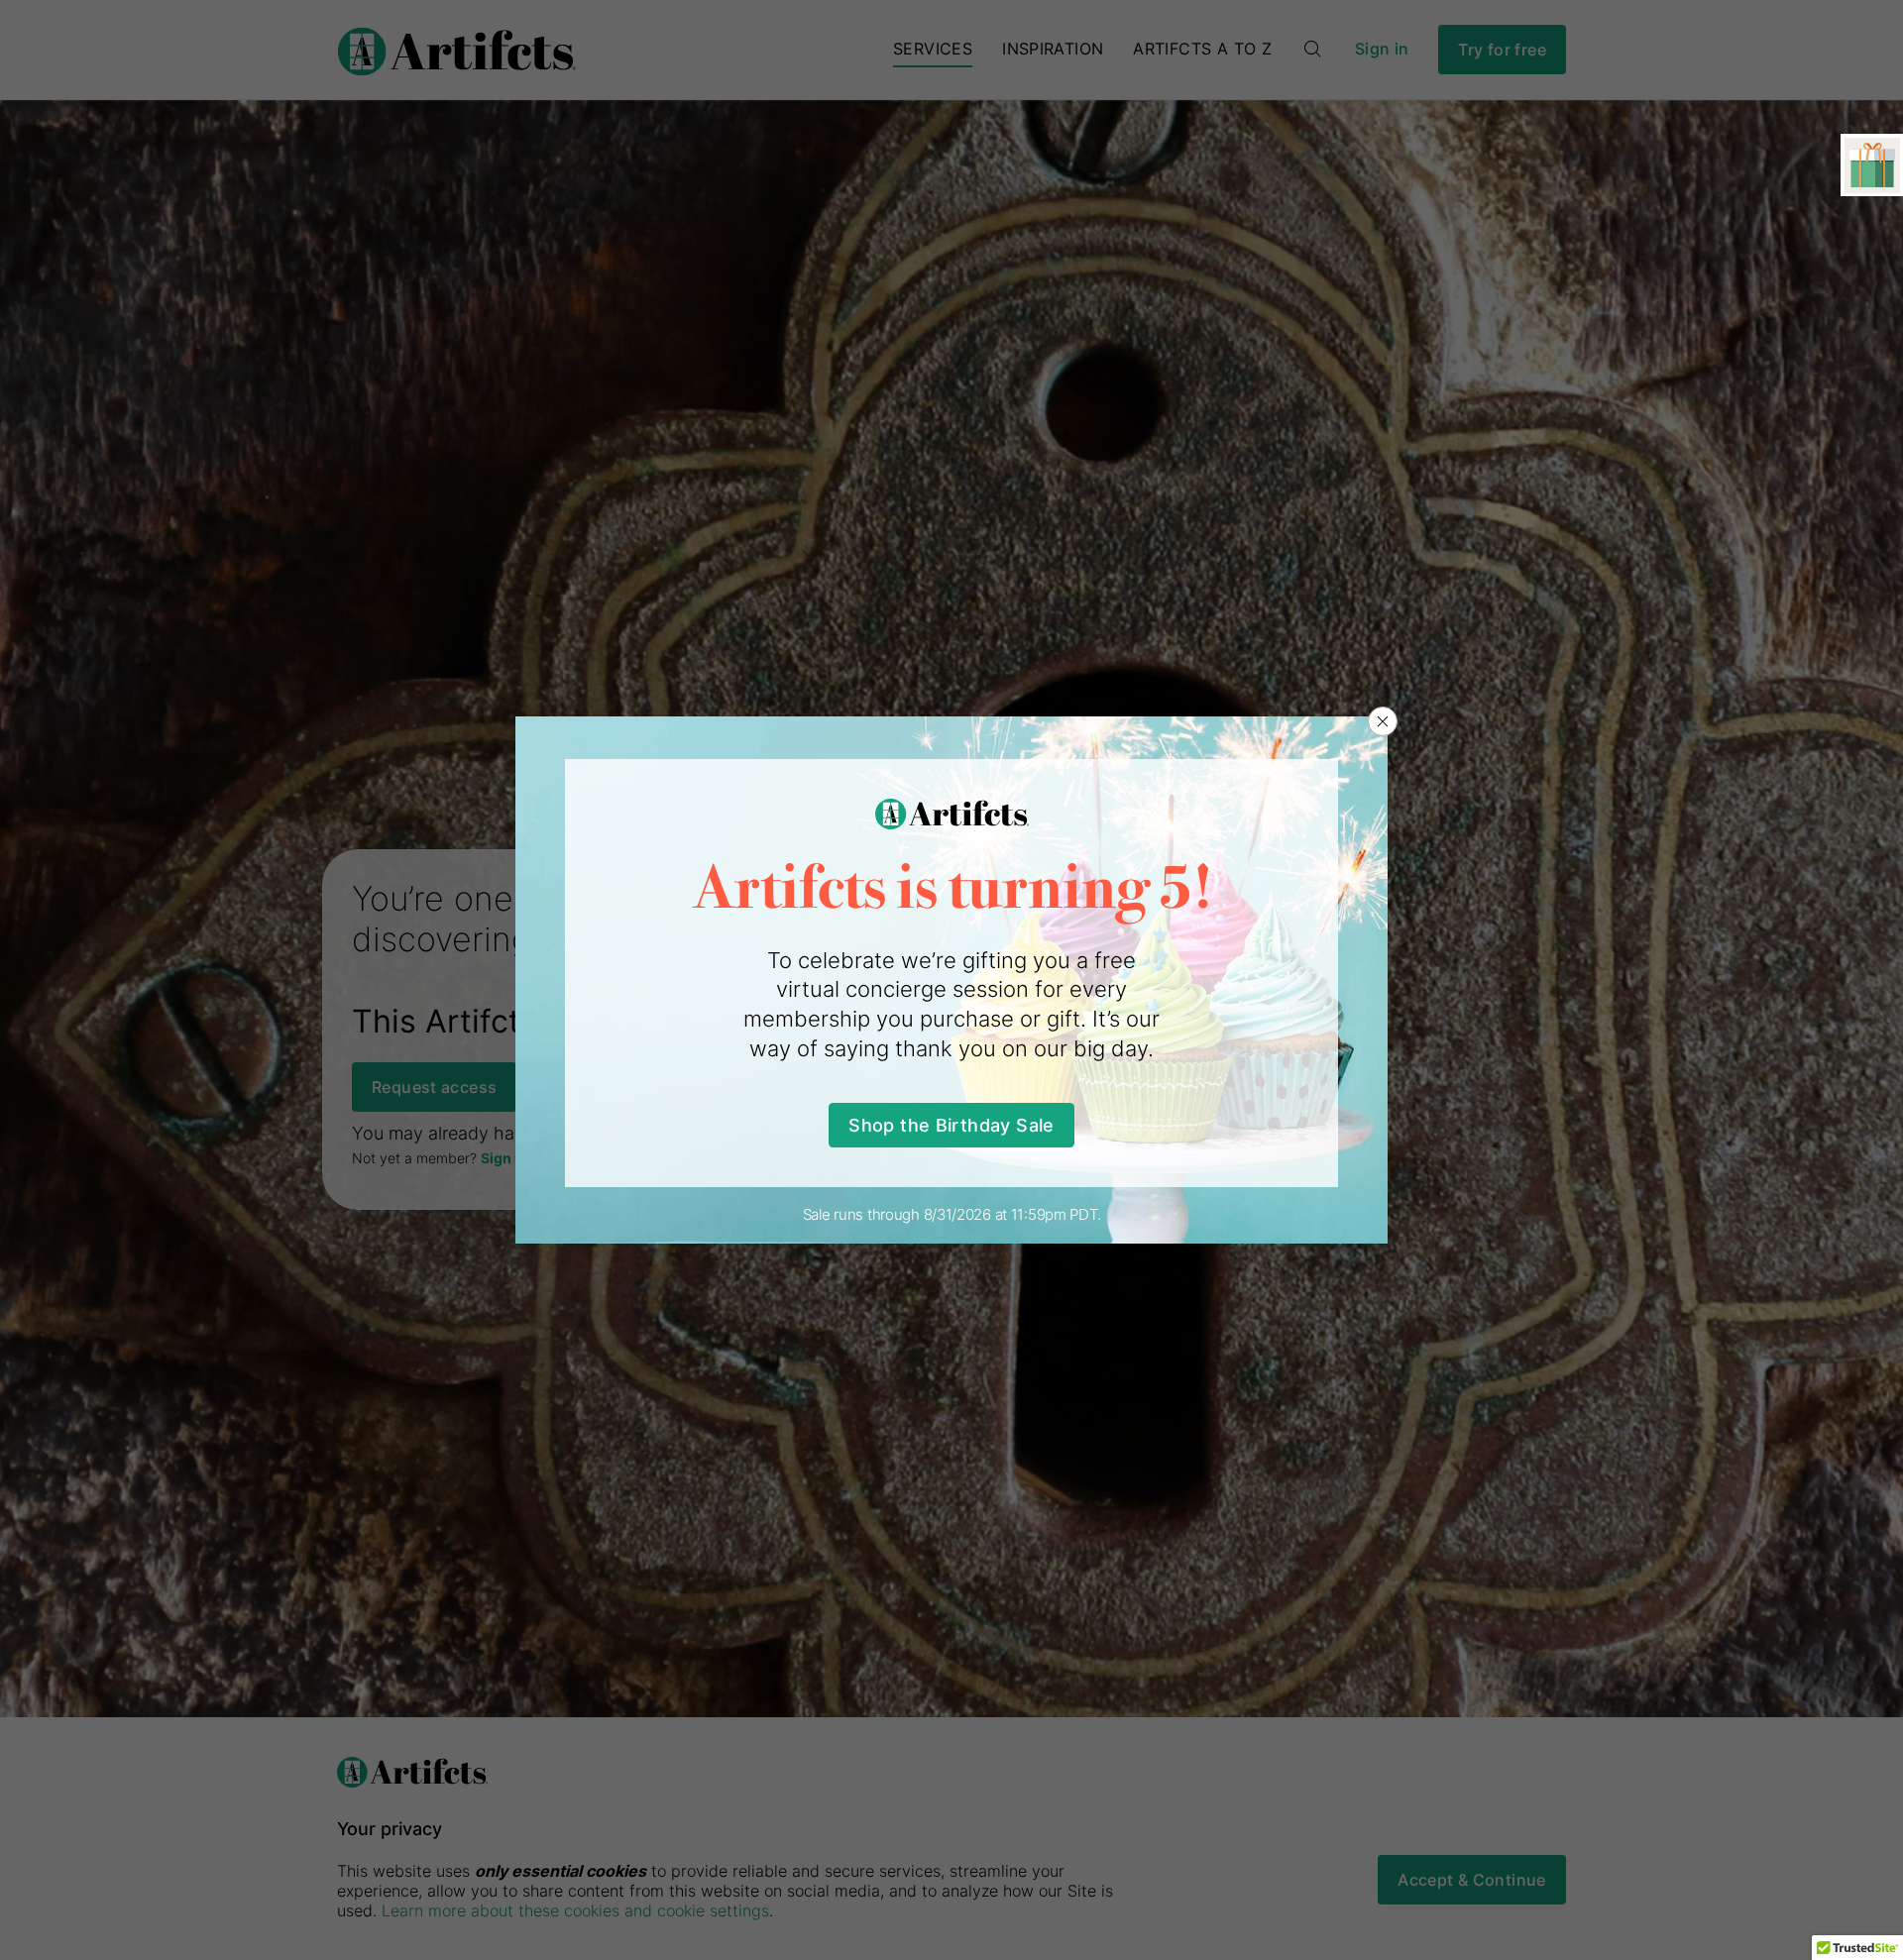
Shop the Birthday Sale (951, 1125)
